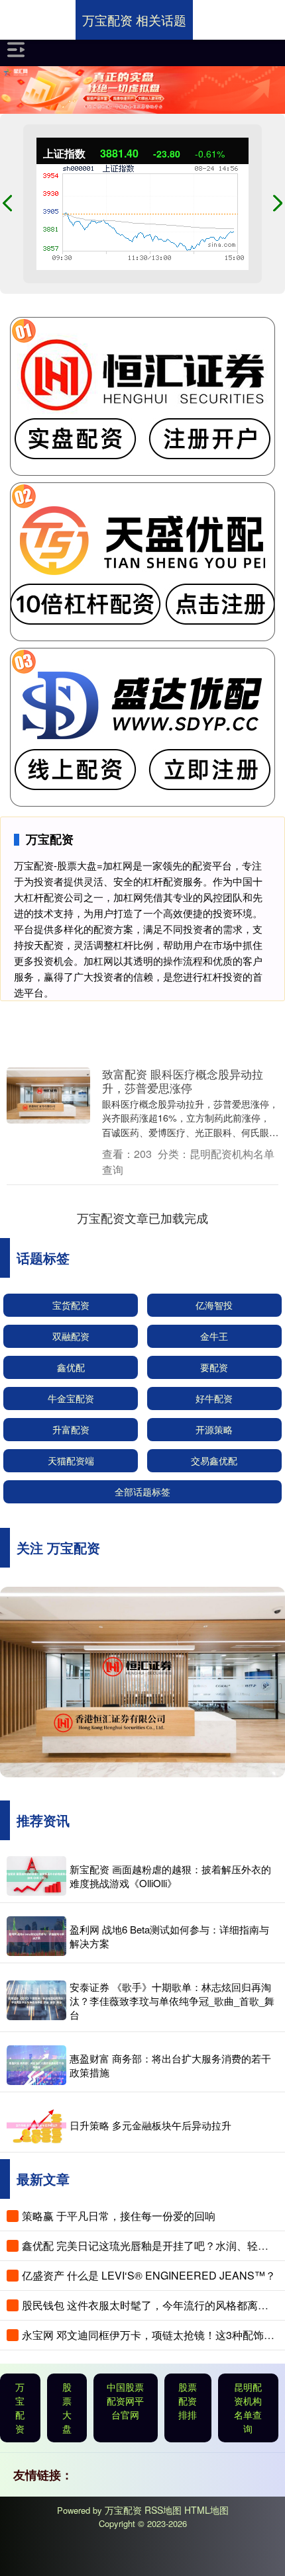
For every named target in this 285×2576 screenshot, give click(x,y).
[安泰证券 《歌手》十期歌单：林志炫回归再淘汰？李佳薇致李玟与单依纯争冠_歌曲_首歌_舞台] (36, 2000)
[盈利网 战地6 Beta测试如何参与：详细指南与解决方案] (36, 1936)
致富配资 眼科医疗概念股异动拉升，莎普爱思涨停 (183, 1081)
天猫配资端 (71, 1460)
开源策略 (214, 1429)
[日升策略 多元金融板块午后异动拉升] (36, 2125)
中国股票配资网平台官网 (125, 2401)
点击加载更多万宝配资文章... (143, 1218)
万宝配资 (20, 2408)
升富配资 (71, 1429)
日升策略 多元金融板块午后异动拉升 (150, 2125)
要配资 (214, 1367)
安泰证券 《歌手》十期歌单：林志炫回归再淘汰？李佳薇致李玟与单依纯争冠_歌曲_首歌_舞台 (172, 2001)
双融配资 (71, 1336)
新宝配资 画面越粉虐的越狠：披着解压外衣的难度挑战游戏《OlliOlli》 (170, 1876)
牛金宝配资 (71, 1398)
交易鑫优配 (214, 1460)
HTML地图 (206, 2510)
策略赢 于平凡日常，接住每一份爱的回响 (119, 2216)
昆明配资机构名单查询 (248, 2408)
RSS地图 (163, 2510)
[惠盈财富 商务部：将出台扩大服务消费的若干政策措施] (36, 2065)
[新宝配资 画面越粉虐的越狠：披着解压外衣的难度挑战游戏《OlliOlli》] (36, 1876)
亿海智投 (214, 1305)
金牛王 (214, 1336)
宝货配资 (71, 1305)
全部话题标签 (142, 1491)
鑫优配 (71, 1367)
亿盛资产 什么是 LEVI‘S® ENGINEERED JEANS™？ (149, 2275)
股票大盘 (67, 2408)
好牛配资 (214, 1398)
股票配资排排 (188, 2401)
